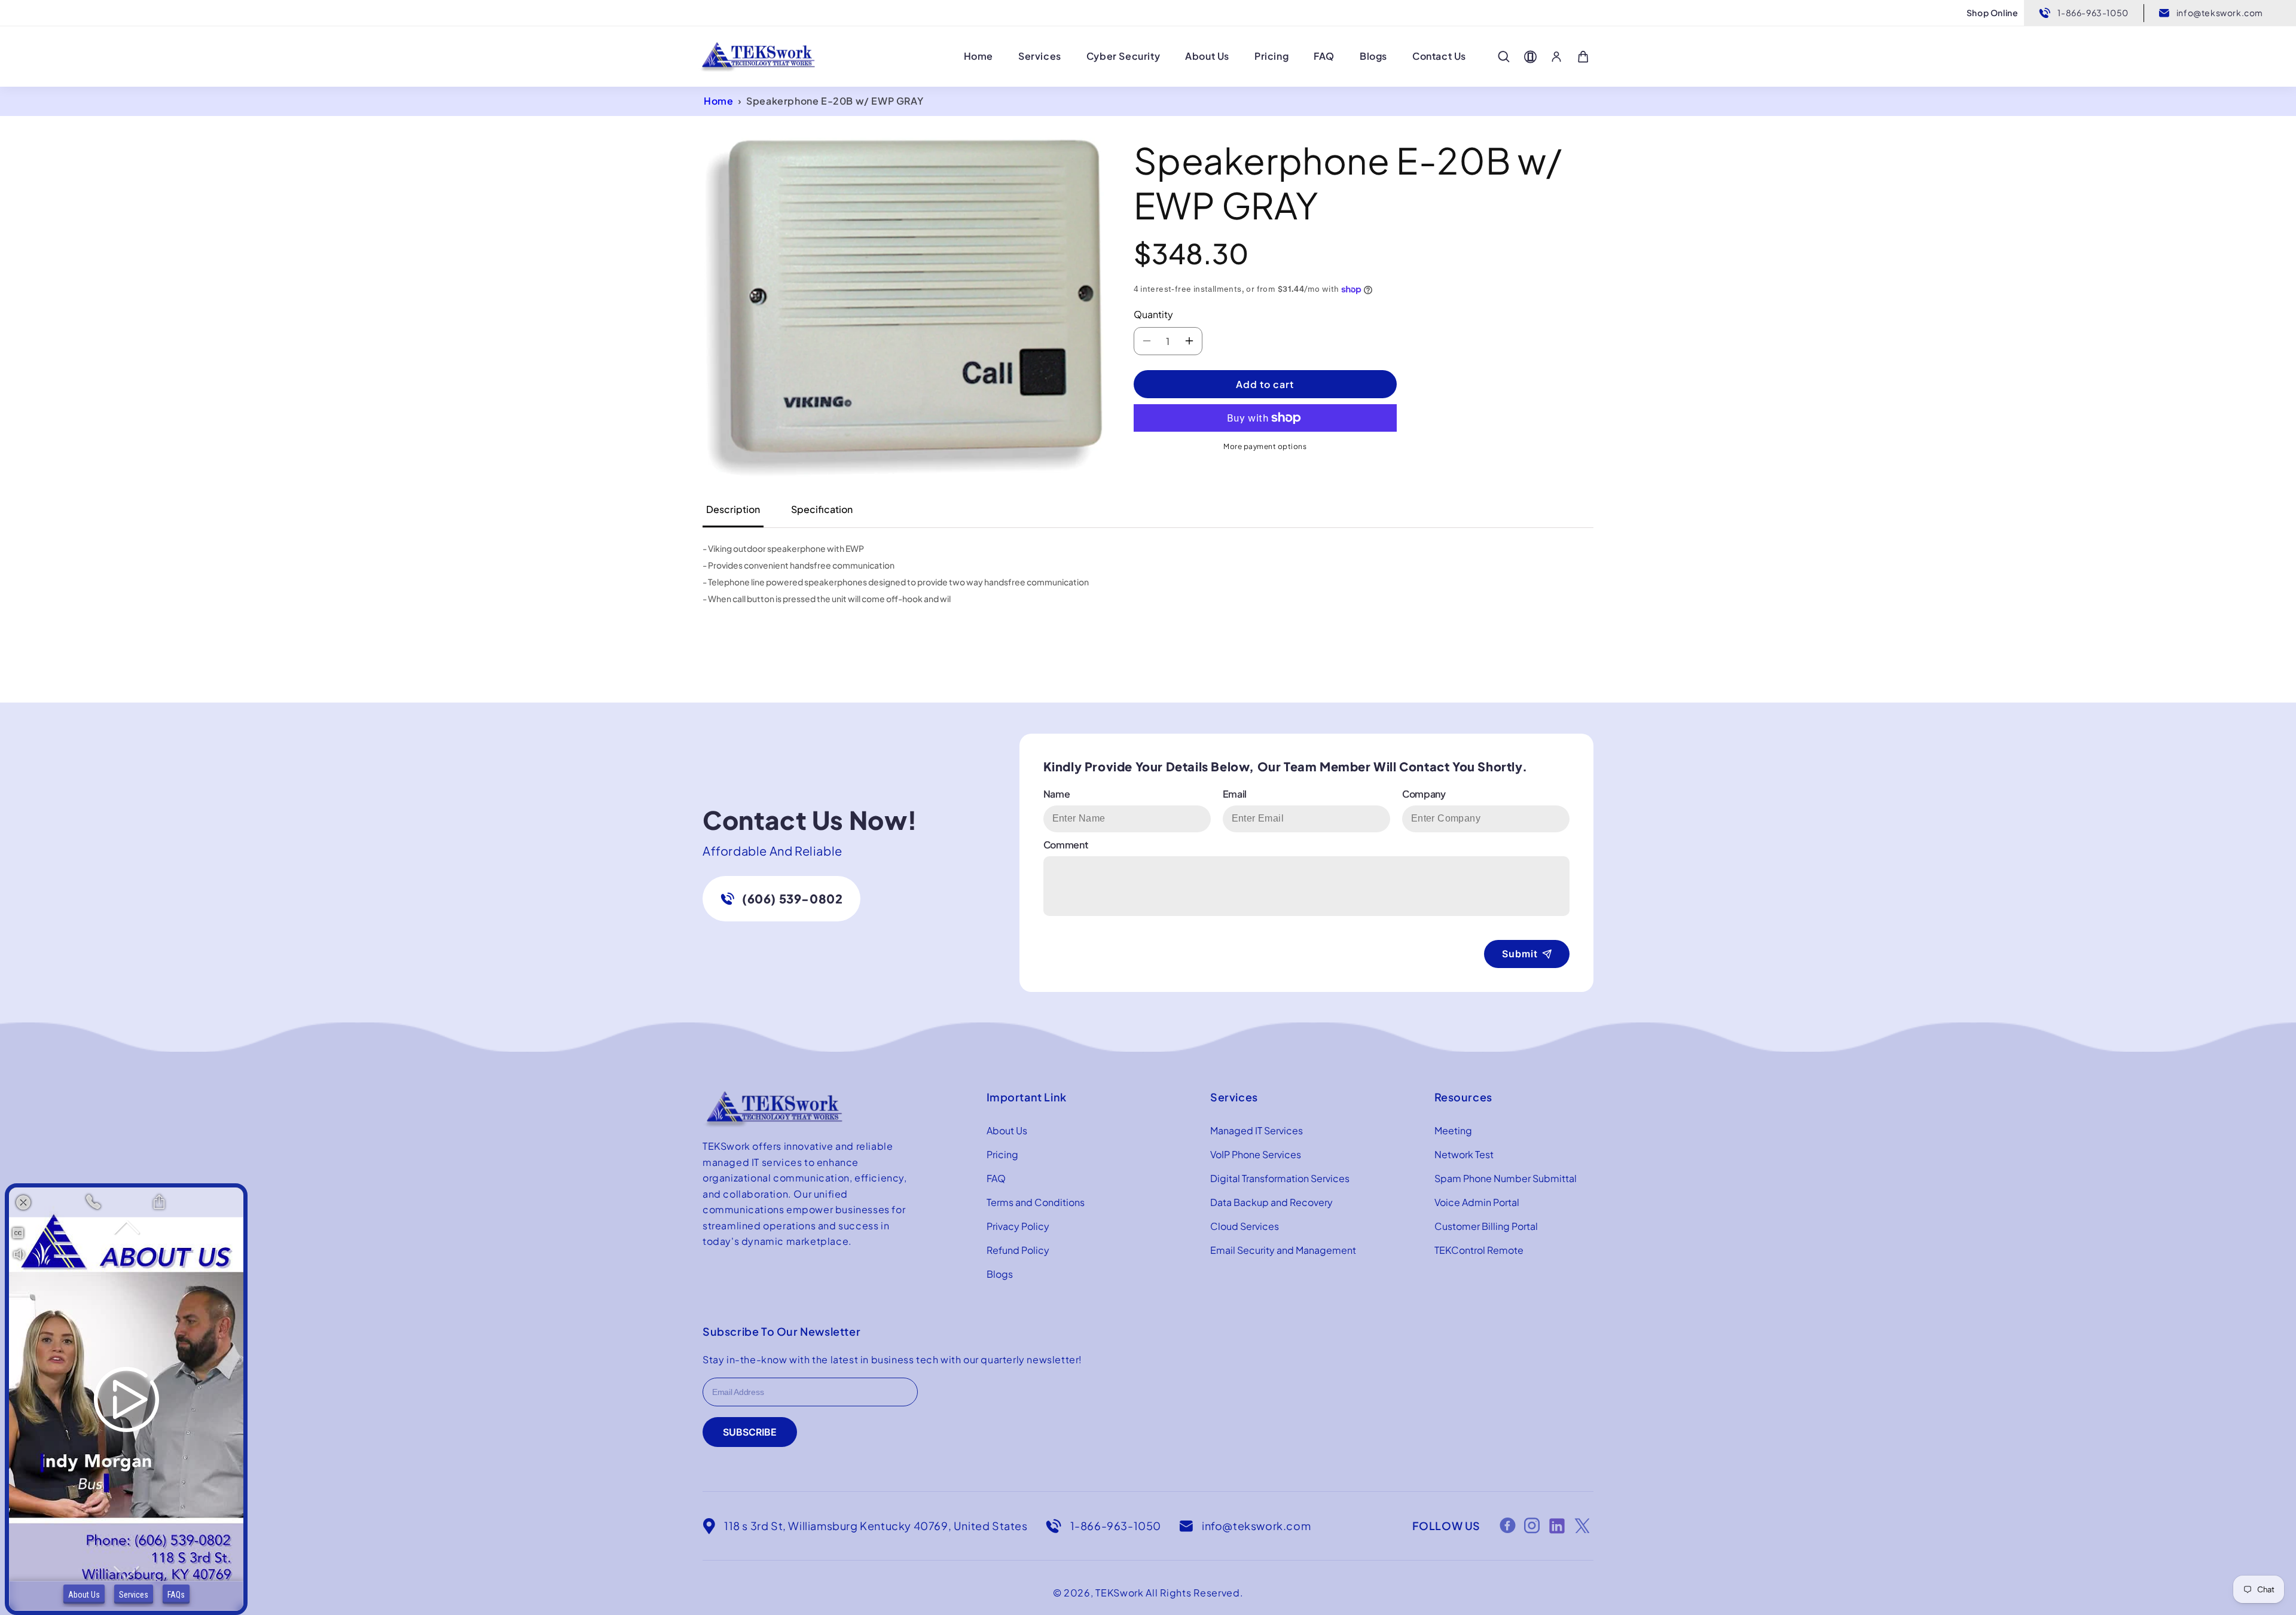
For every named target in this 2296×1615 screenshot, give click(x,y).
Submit (1520, 954)
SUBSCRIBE (750, 1432)
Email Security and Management (1283, 1250)
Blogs (1000, 1274)
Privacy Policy (1018, 1226)
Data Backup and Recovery (1271, 1202)
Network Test (1464, 1154)
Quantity (1153, 314)
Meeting (1453, 1130)
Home (718, 101)
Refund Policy (1018, 1250)
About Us (1007, 1130)
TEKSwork (1120, 1593)
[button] (1504, 57)
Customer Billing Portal (1486, 1226)
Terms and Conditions (1036, 1202)
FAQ (996, 1178)
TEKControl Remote (1479, 1250)
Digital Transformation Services (1280, 1178)
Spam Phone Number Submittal (1506, 1178)
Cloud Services (1245, 1226)
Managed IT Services (1257, 1130)
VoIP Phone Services (1256, 1154)
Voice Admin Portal (1477, 1202)
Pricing (1002, 1154)
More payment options (1265, 446)
